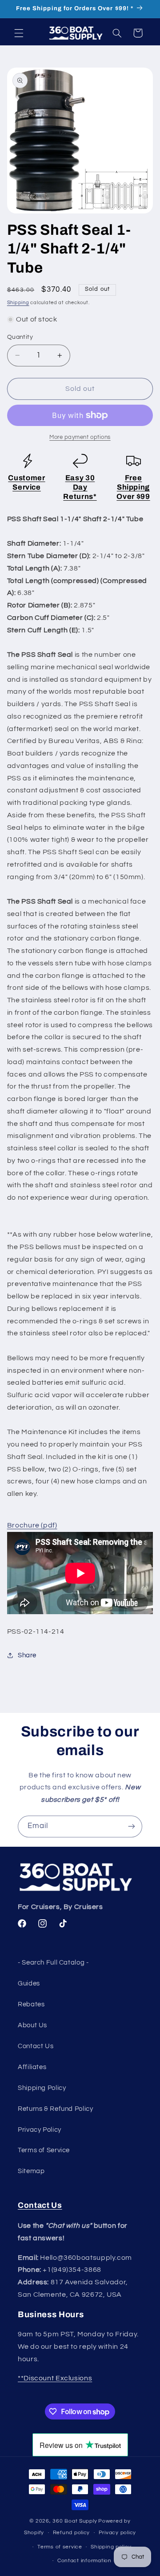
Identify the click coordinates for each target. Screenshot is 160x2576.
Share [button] (27, 1655)
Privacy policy (117, 2533)
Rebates (31, 2004)
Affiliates (32, 2067)
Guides (29, 1983)
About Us (32, 2025)
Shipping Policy (42, 2088)
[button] (19, 33)
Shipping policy (111, 2547)
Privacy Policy (40, 2130)
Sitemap (31, 2171)
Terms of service (60, 2547)
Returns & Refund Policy (56, 2109)
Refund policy (72, 2533)
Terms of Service (44, 2150)
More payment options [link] (80, 437)
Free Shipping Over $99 (133, 487)
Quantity (20, 337)
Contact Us (36, 2046)
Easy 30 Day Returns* (80, 487)
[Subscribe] (132, 1827)
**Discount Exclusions (55, 2378)
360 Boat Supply (75, 2521)
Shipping (18, 303)
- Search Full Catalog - (53, 1963)
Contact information (84, 2561)
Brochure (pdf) (32, 1525)
